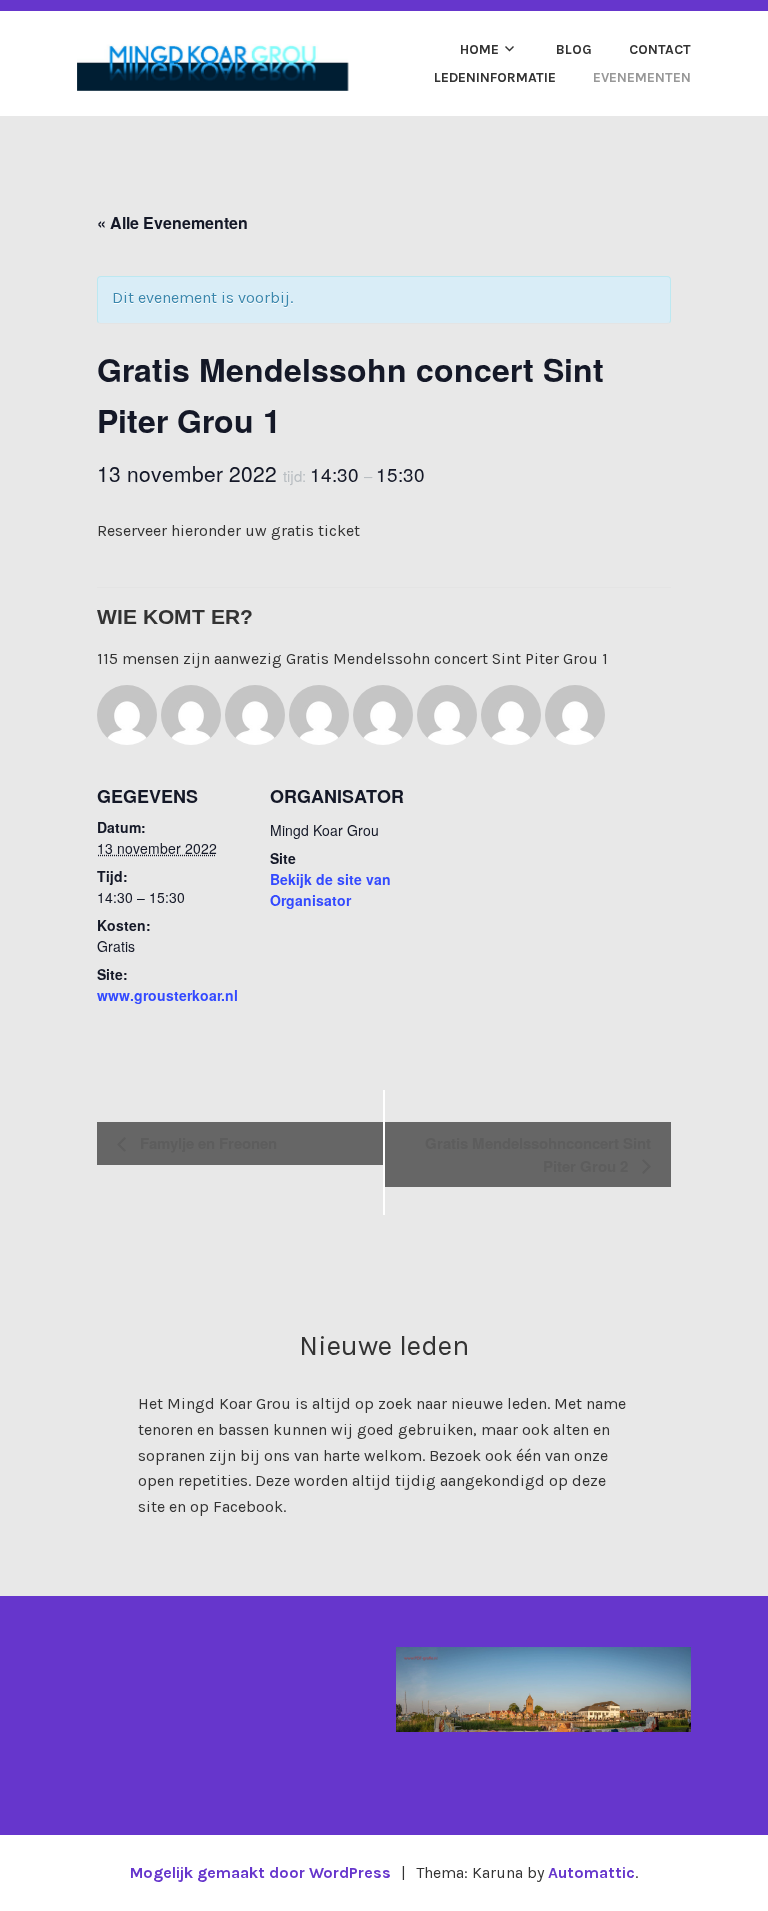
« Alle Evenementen (172, 222)
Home (479, 49)
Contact (660, 49)
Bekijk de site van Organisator (330, 889)
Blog (574, 49)
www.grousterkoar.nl (167, 995)
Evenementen (642, 77)
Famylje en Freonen (206, 1143)
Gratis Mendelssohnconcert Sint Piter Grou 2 (538, 1154)
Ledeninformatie (495, 77)
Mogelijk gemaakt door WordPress (260, 1872)
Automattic (591, 1872)
